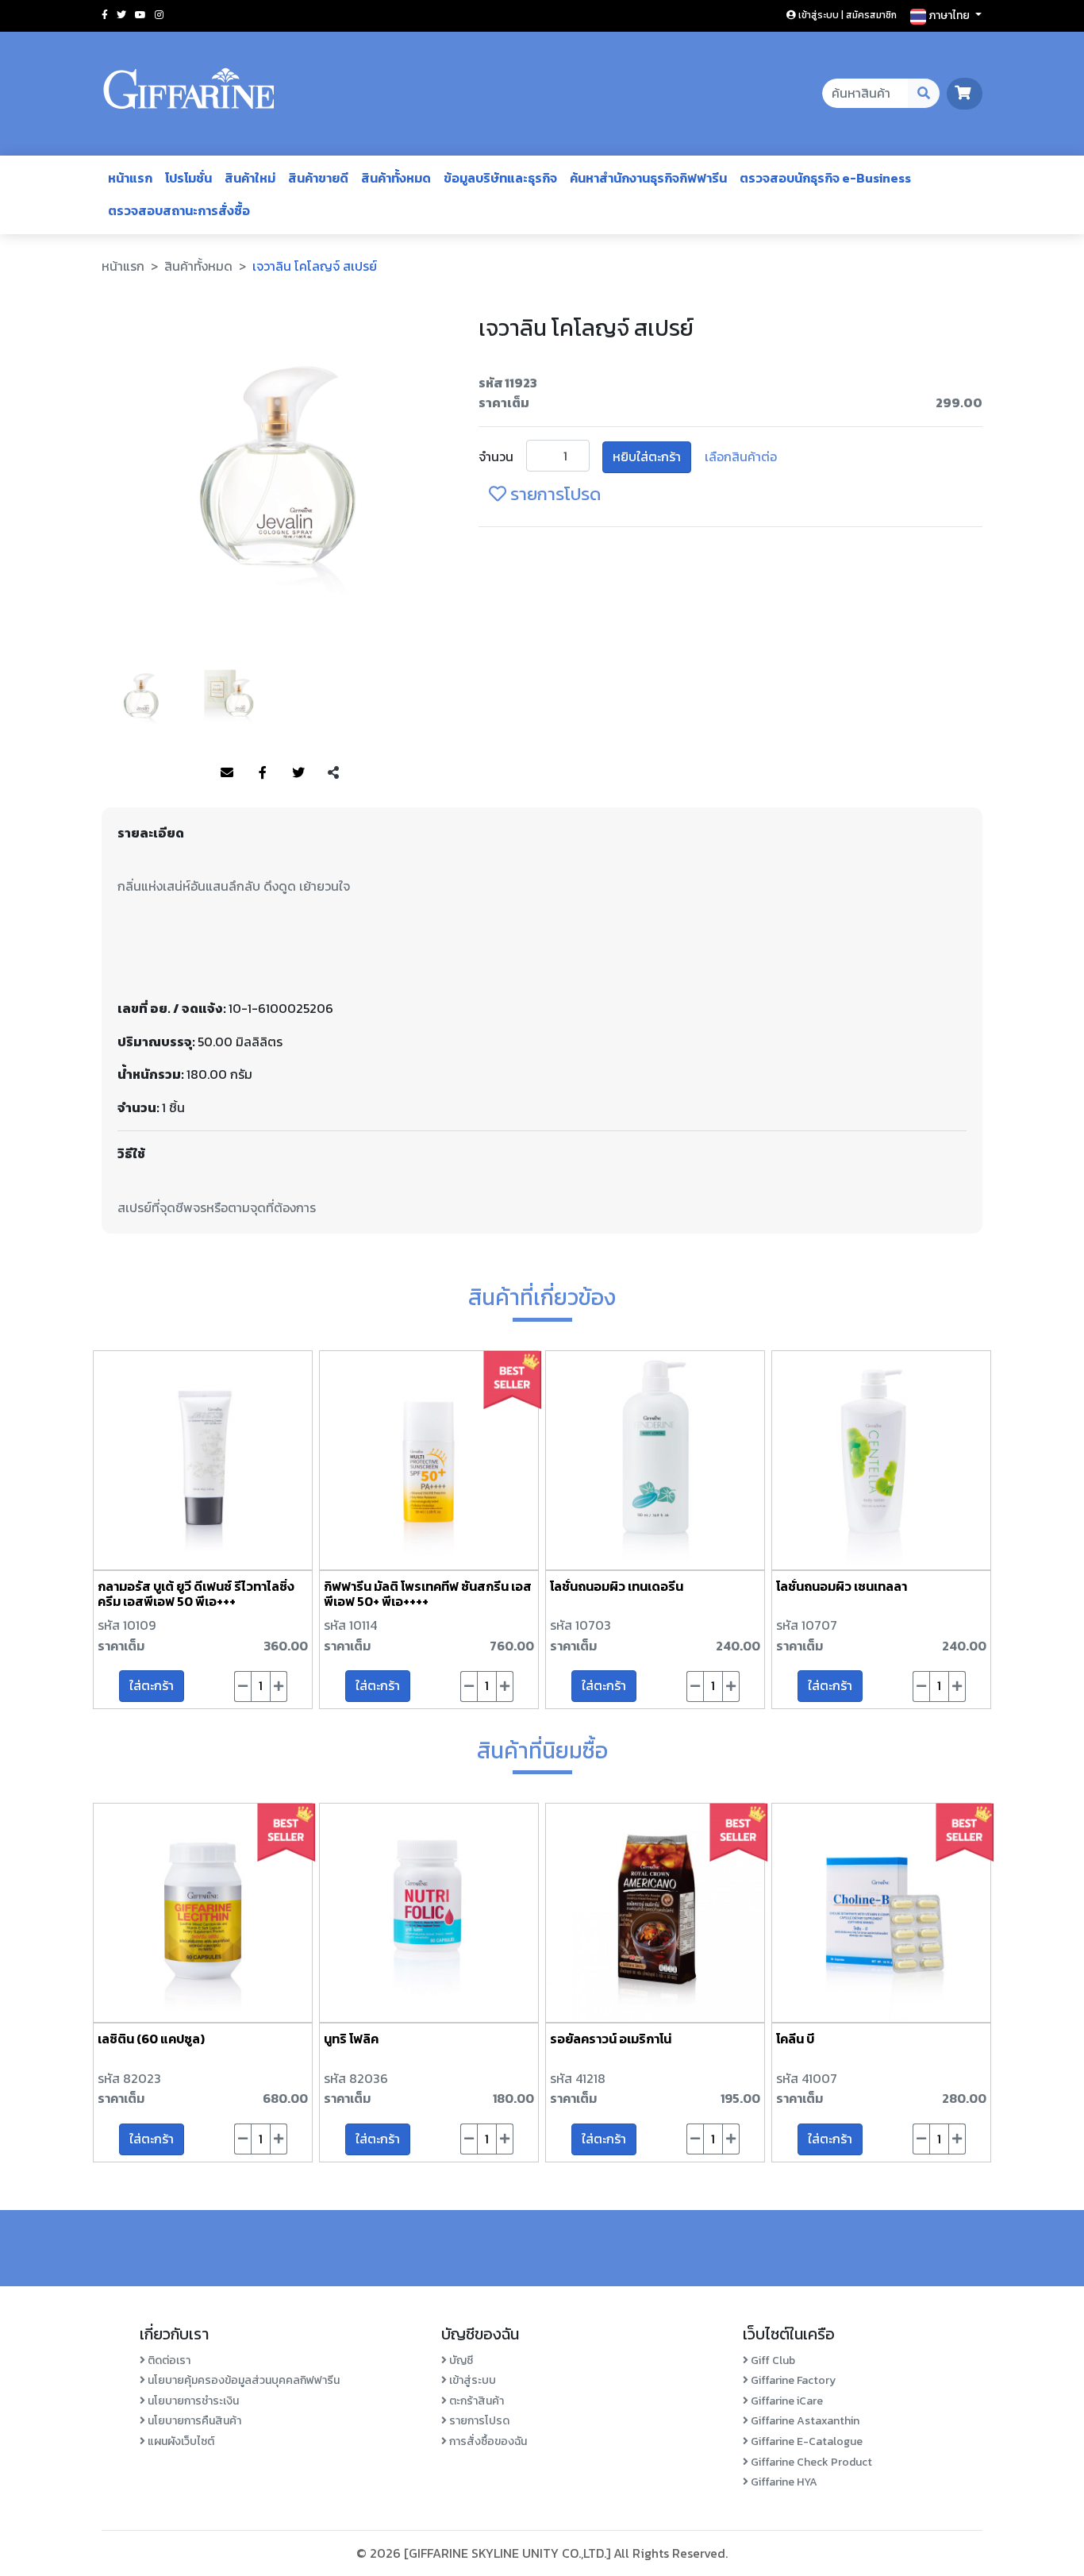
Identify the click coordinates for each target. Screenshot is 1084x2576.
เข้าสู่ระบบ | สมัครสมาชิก (846, 15)
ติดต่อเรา (168, 2360)
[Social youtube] (140, 15)
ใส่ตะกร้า (152, 1685)
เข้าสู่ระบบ (471, 2380)
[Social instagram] (159, 15)
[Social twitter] (121, 15)
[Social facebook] (105, 15)
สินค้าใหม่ (250, 178)
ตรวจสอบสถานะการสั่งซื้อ (179, 210)
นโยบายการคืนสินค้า (193, 2421)
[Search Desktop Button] (924, 94)
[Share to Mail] (227, 773)
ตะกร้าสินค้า (475, 2401)
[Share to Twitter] (298, 773)
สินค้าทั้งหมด (396, 178)
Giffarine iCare (786, 2401)
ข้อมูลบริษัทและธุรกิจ (500, 178)
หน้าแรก (130, 178)
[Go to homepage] (189, 94)
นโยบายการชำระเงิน (192, 2401)
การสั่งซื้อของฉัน (487, 2441)
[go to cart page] (965, 93)
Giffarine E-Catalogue (805, 2441)
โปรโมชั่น (188, 178)
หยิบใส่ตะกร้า (647, 456)
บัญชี (460, 2360)
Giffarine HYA (783, 2482)
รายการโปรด (554, 494)
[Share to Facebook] (263, 773)
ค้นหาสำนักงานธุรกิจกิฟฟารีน (648, 178)
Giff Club (772, 2360)
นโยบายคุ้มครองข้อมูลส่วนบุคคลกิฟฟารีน (242, 2380)
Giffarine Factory (792, 2380)
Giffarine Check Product (810, 2462)
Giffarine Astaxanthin (804, 2421)
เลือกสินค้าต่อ (741, 456)
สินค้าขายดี (318, 178)
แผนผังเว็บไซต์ (180, 2441)
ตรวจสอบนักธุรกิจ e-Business (825, 178)
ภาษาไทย (949, 15)
